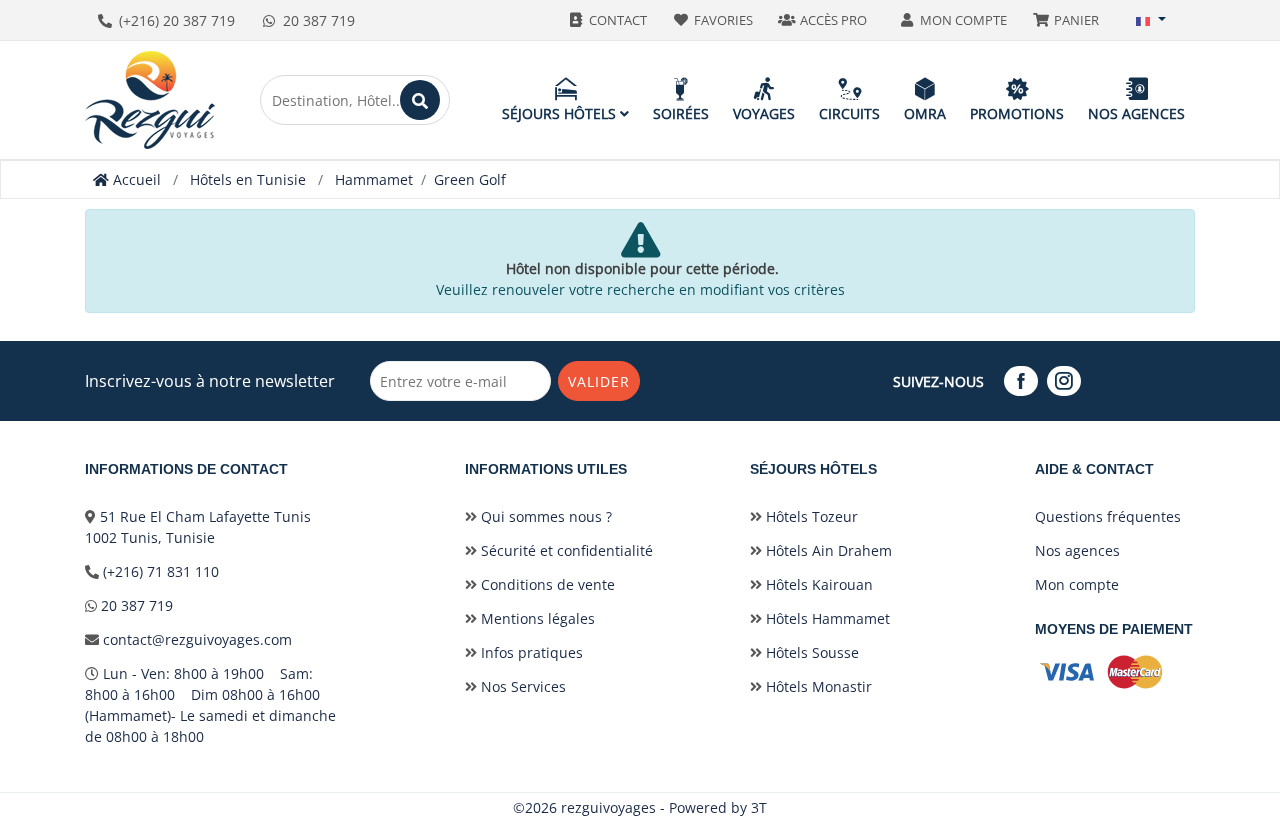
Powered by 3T (718, 807)
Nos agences (1136, 113)
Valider (599, 381)
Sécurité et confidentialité (565, 550)
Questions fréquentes (1108, 516)
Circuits (849, 113)
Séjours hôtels (561, 113)
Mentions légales (536, 618)
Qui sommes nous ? (544, 516)
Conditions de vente (546, 584)
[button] (1151, 20)
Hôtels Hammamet (826, 618)
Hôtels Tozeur (810, 516)
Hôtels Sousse (810, 652)
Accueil (135, 179)
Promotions (1017, 113)
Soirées (681, 113)
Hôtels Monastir (817, 686)
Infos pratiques (530, 652)
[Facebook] (1023, 381)
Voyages (764, 113)
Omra (925, 113)
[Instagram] (1066, 381)
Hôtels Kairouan (817, 584)
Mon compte (1077, 584)
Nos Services (521, 686)
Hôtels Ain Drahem (827, 550)
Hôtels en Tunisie (248, 179)
